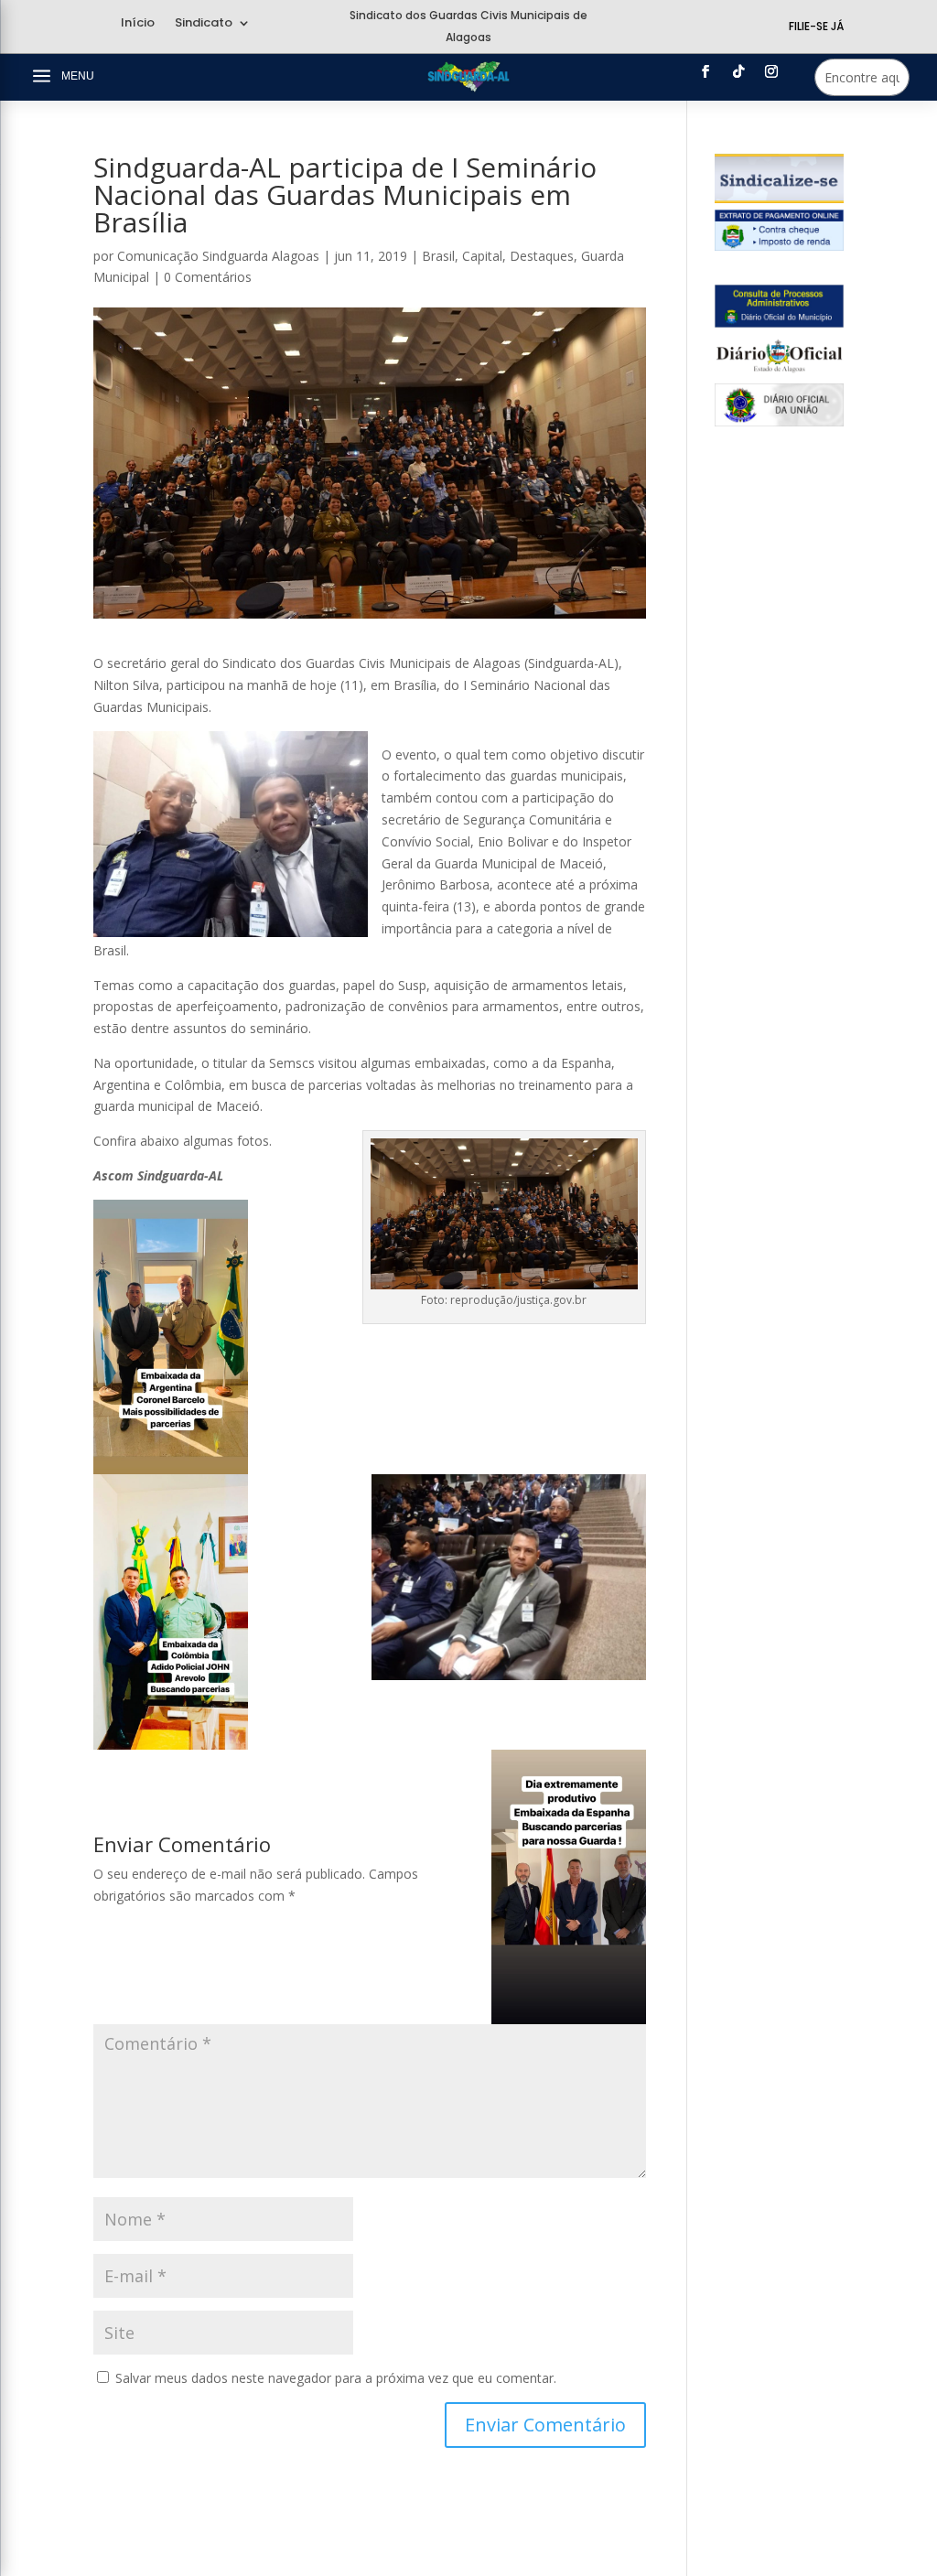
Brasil (438, 256)
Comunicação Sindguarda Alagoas (218, 256)
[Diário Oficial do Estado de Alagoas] (779, 372)
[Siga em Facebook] (705, 71)
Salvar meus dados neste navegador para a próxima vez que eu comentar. (336, 2378)
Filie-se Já (816, 26)
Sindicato (204, 24)
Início (138, 24)
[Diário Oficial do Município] (779, 323)
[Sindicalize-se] (779, 198)
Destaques (542, 256)
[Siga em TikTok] (738, 71)
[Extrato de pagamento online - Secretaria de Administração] (779, 246)
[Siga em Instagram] (771, 71)
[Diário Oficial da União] (779, 421)
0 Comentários (208, 277)
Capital (482, 256)
